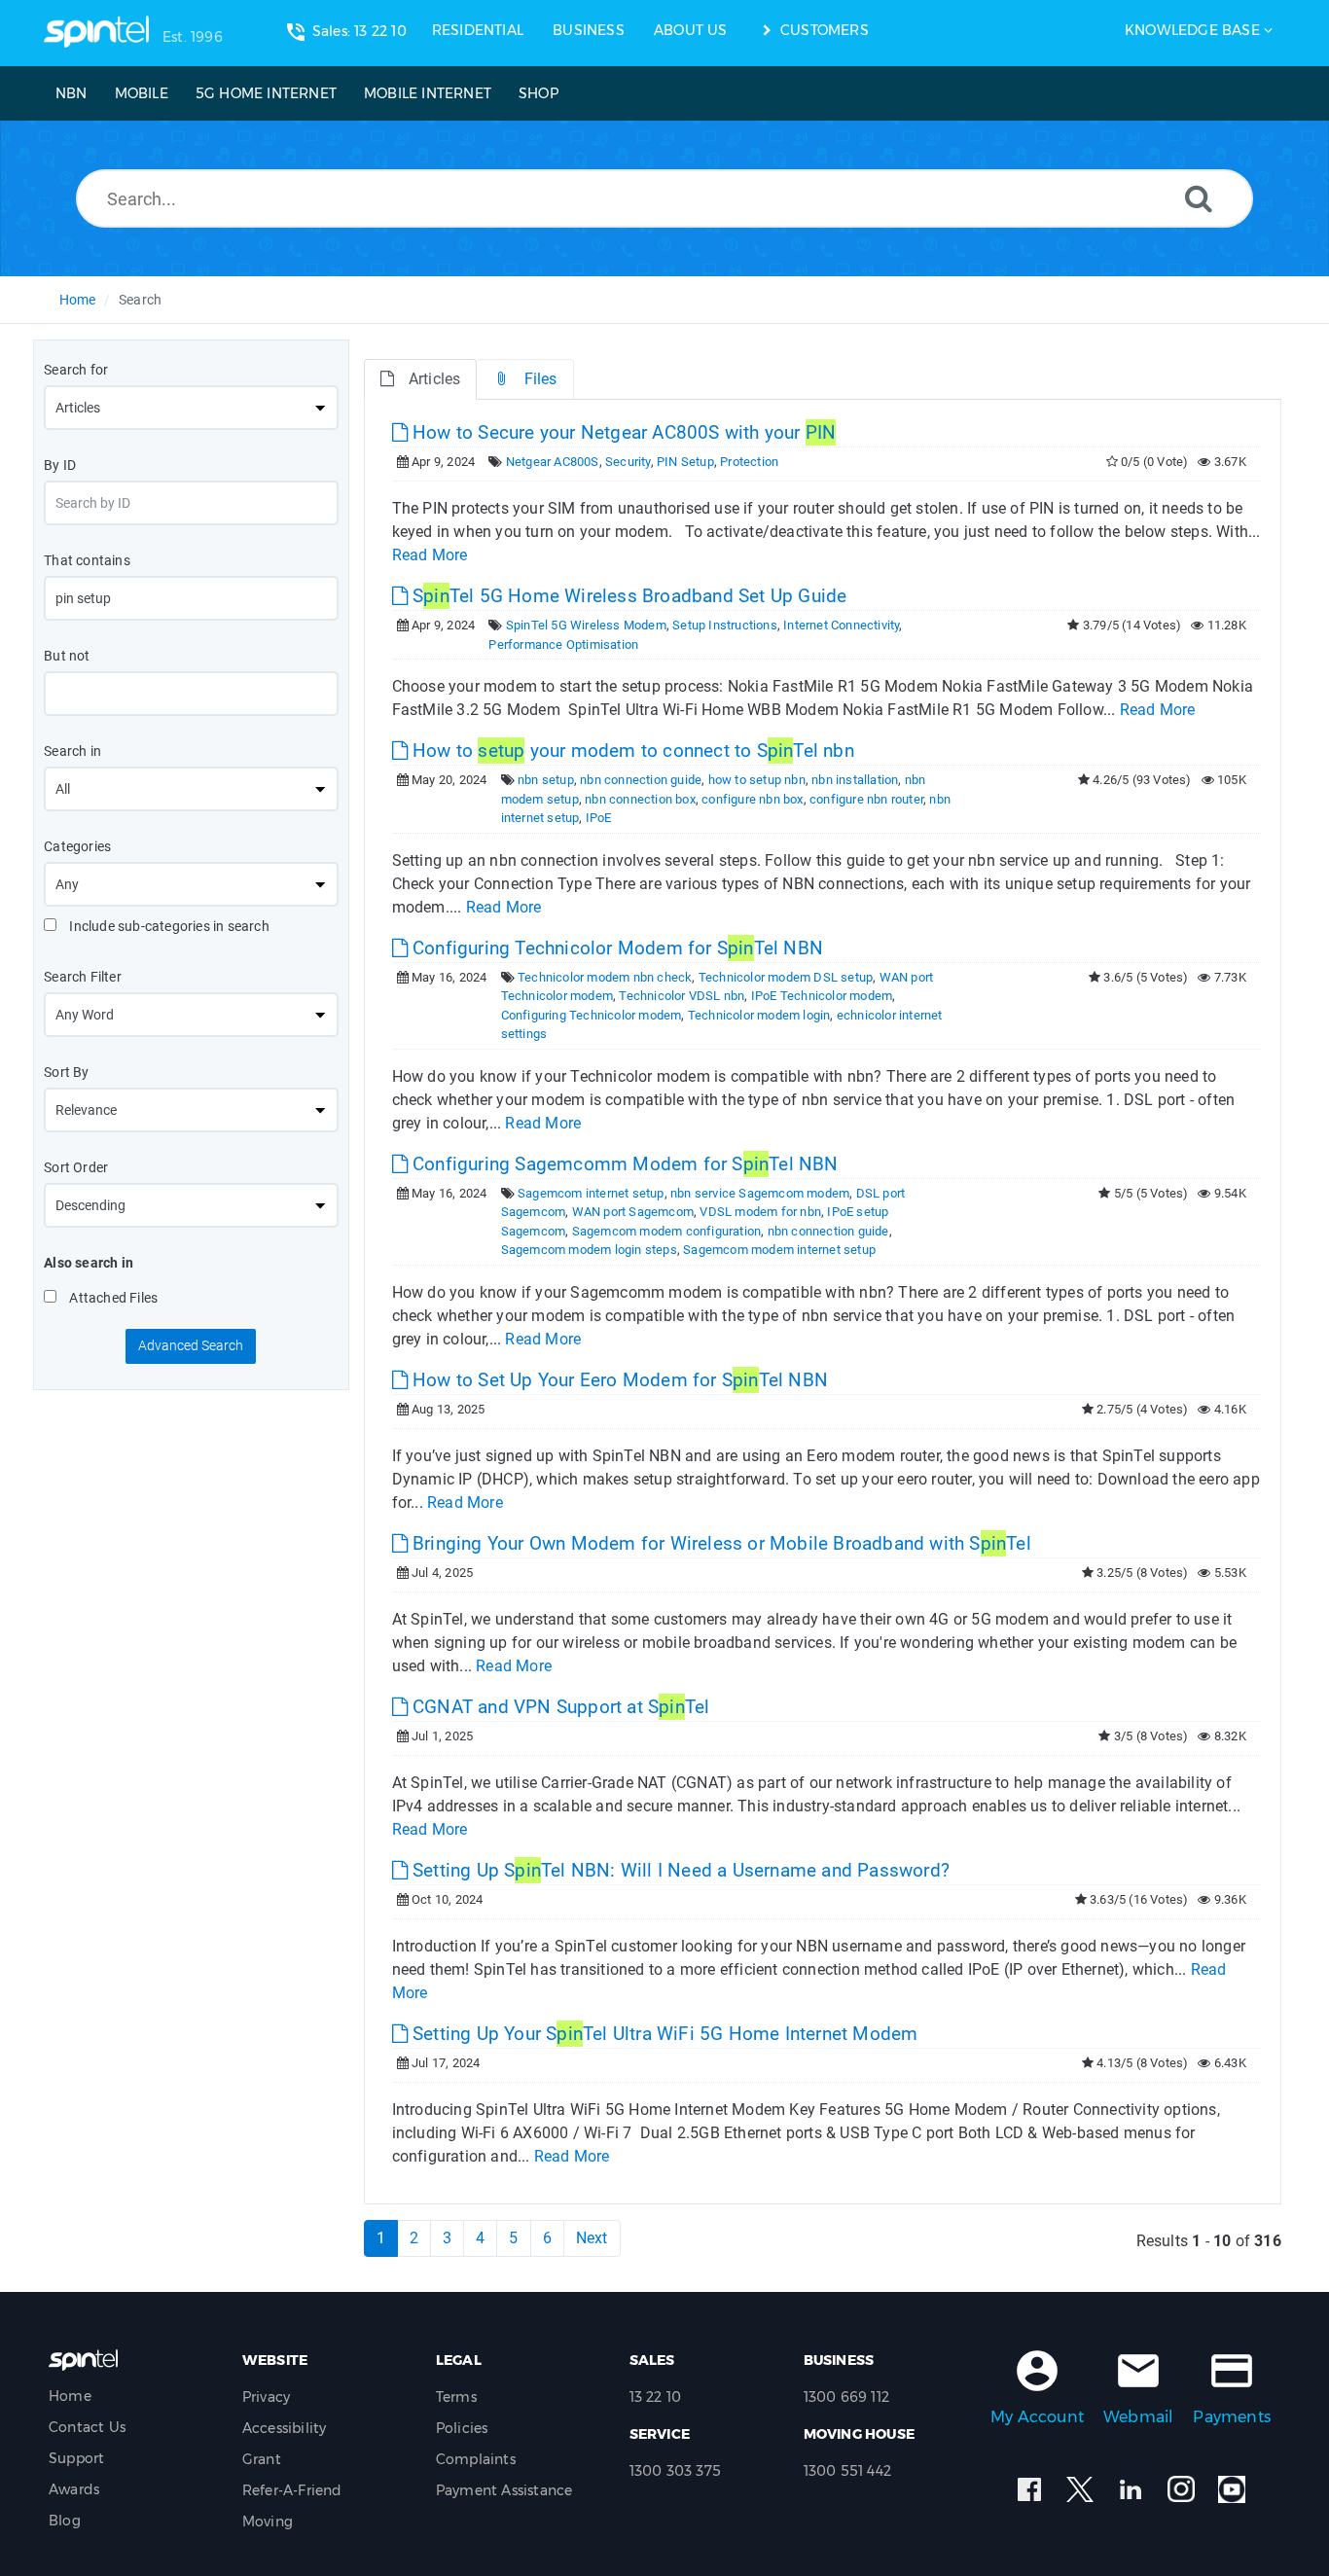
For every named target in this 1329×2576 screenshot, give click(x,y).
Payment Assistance (504, 2490)
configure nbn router (866, 799)
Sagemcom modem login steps (589, 1250)
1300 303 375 (675, 2471)
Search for (76, 370)
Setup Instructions (725, 625)
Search (140, 300)
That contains (87, 560)
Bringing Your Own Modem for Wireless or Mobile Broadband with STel (719, 1543)
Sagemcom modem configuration (667, 1231)
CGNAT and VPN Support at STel (559, 1707)
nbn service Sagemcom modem (760, 1193)
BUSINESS (589, 30)
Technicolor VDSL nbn (682, 996)
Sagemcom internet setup (591, 1193)
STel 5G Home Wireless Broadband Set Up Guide (628, 596)
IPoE (599, 818)
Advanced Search (191, 1345)
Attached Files (112, 1298)
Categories (77, 846)
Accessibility (285, 2428)
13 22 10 (656, 2397)
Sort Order (76, 1167)
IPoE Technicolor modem (822, 996)
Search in (72, 751)
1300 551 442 (847, 2471)
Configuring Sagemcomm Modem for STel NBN (623, 1164)
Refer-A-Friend (292, 2490)
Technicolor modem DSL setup (786, 977)
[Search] (1199, 198)
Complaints (476, 2459)
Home (78, 300)
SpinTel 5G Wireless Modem (586, 625)
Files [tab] (541, 379)
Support (76, 2458)
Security (628, 462)
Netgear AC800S (553, 462)
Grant (262, 2459)
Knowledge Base (1192, 30)
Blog (65, 2521)
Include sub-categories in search (168, 926)
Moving (268, 2522)
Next (592, 2238)
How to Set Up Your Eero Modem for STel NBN (618, 1380)
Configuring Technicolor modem (592, 1015)
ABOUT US (691, 30)
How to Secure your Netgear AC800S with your (622, 432)
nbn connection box (640, 799)
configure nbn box (752, 799)
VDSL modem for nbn (760, 1212)
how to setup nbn (757, 780)
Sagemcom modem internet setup (779, 1250)
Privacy (266, 2397)
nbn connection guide (641, 780)
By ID (60, 465)
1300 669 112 (846, 2397)
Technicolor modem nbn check (605, 977)
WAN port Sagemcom (633, 1212)
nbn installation (855, 780)
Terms (456, 2397)
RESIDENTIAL (478, 30)
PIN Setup (685, 462)
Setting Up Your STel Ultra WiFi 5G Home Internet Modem (663, 2034)
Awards (74, 2489)
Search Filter (83, 977)
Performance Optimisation (563, 644)
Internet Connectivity (841, 625)
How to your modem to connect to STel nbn (631, 751)
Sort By (66, 1072)
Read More (430, 555)
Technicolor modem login (759, 1015)
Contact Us (87, 2427)
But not (67, 656)
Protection (749, 462)
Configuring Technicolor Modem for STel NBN (615, 948)
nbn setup (546, 780)
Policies (462, 2428)
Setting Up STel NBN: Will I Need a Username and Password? (679, 1870)
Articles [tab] (435, 379)
